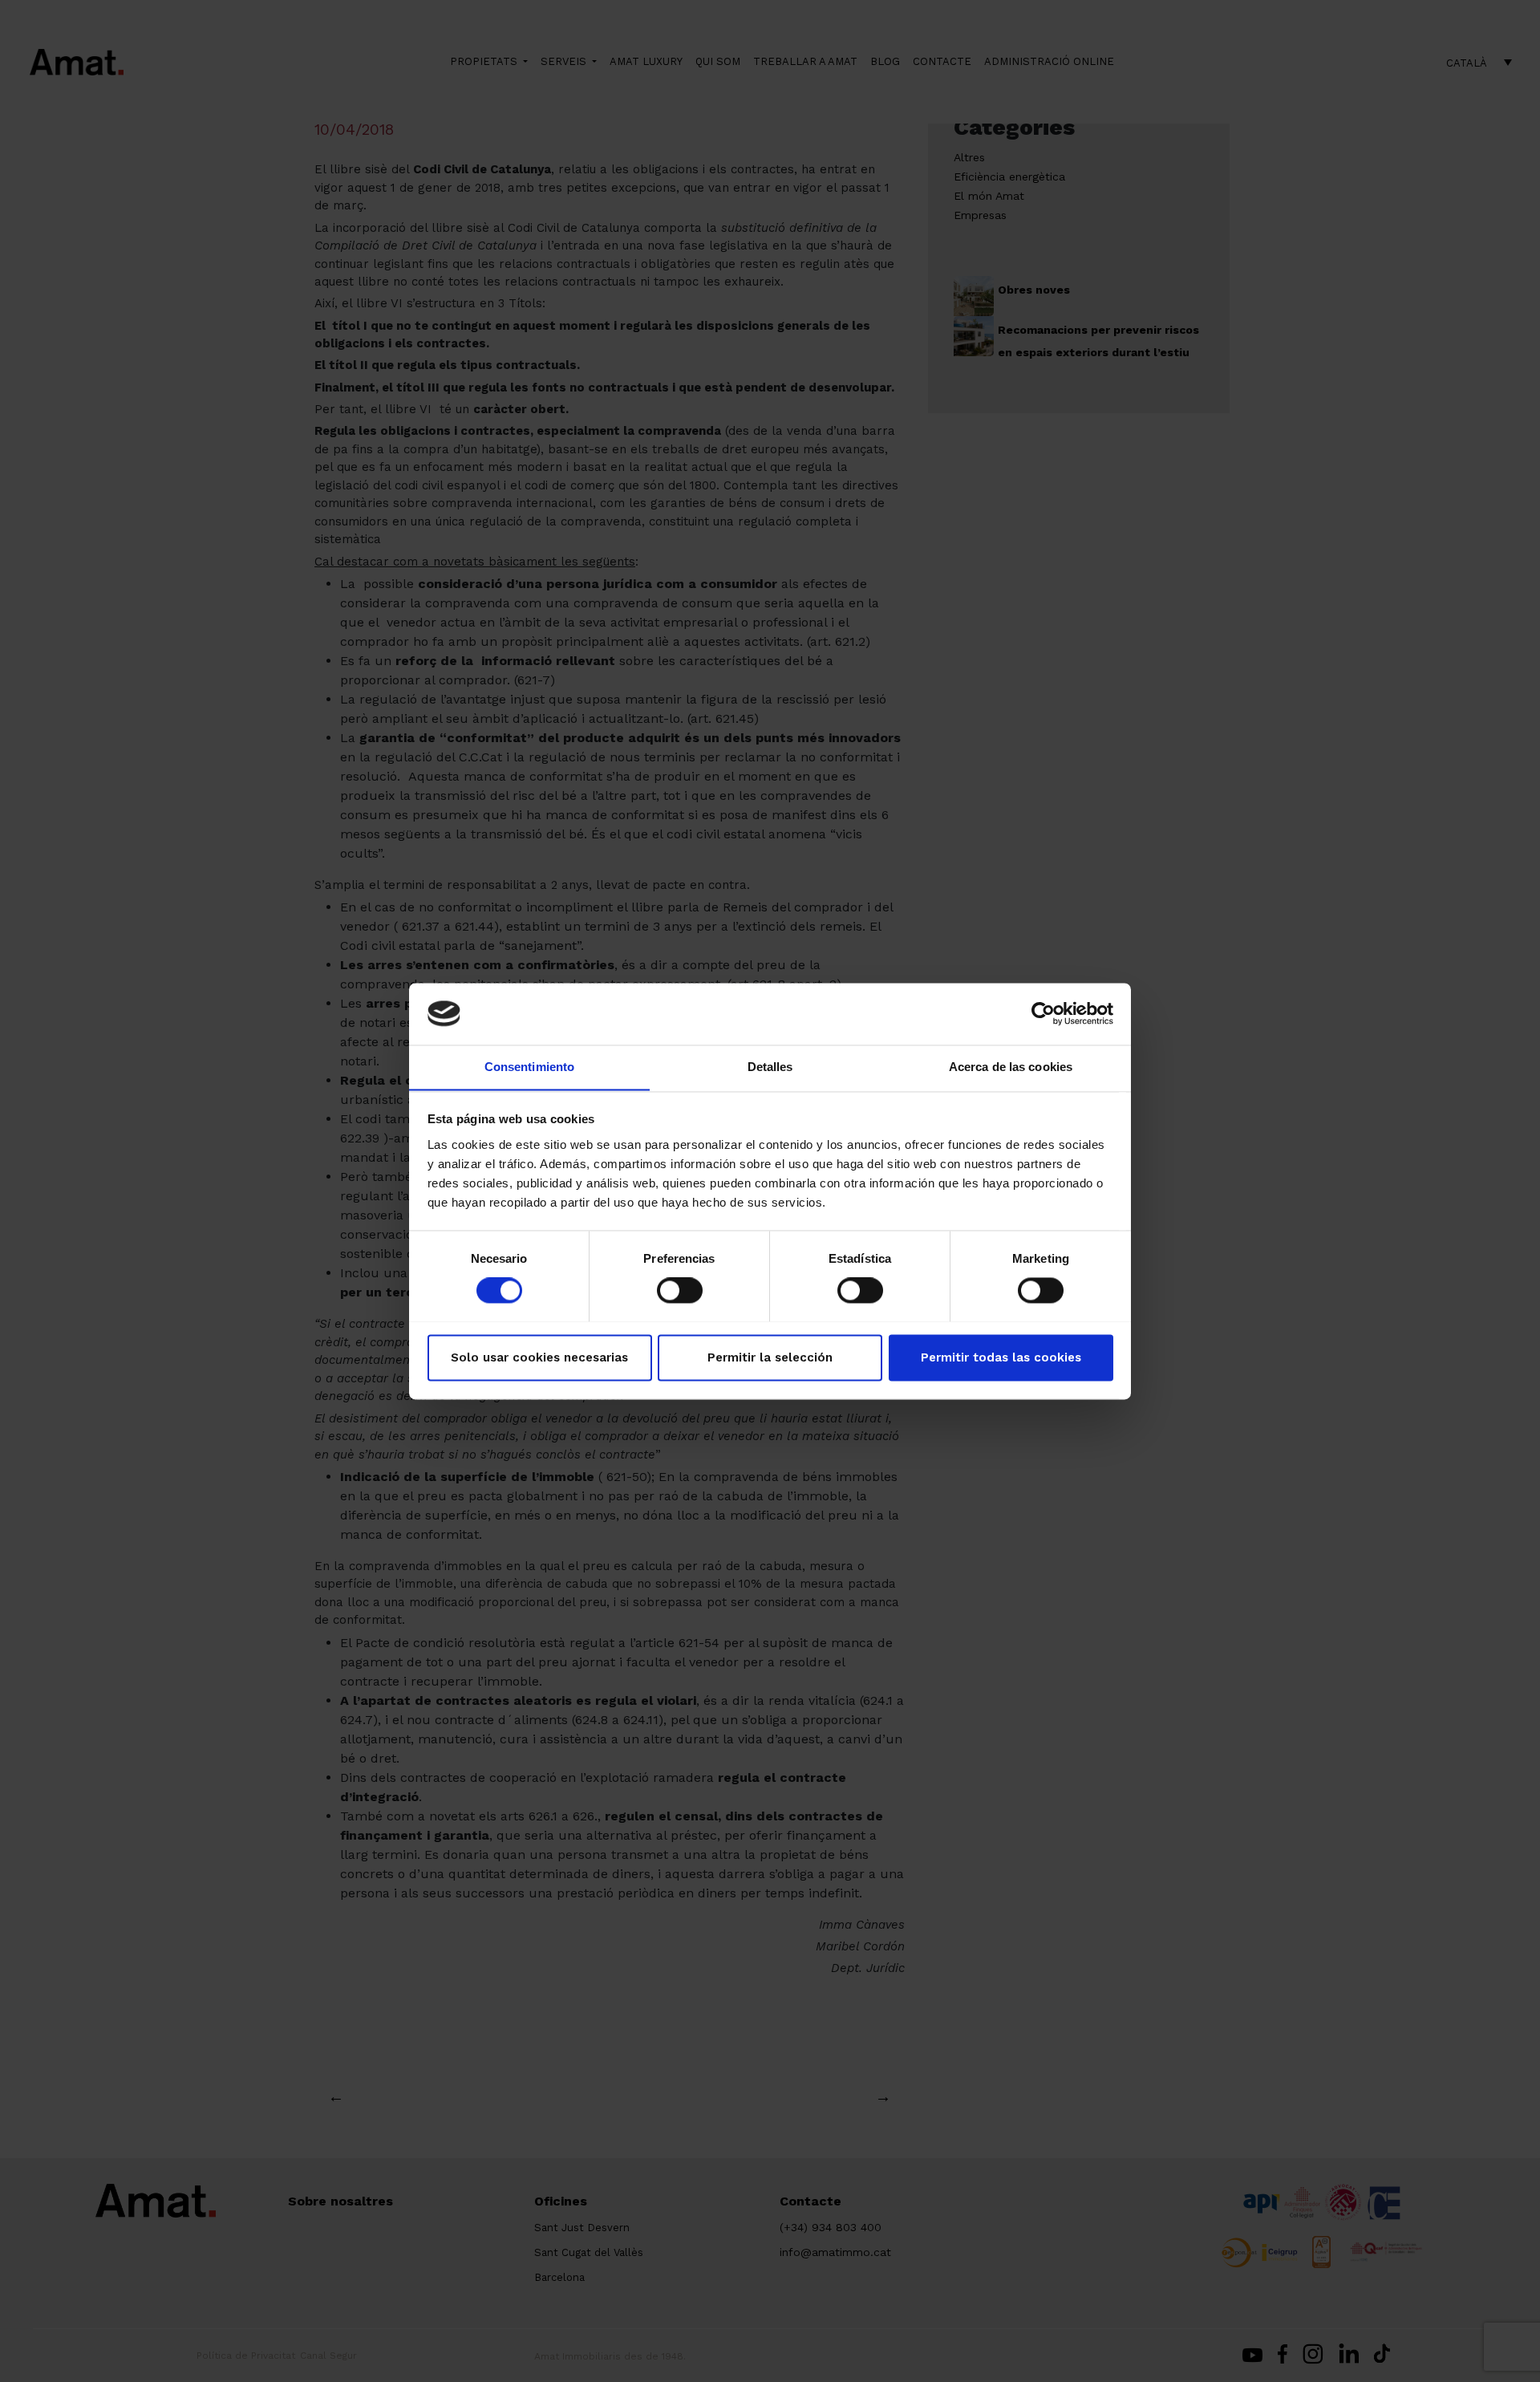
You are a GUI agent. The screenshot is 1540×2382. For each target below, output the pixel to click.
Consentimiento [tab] (529, 1067)
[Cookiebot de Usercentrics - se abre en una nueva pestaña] (1043, 1013)
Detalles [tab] (770, 1067)
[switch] (680, 1290)
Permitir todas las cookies (1001, 1357)
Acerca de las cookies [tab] (1011, 1067)
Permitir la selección (770, 1357)
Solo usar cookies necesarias (539, 1357)
